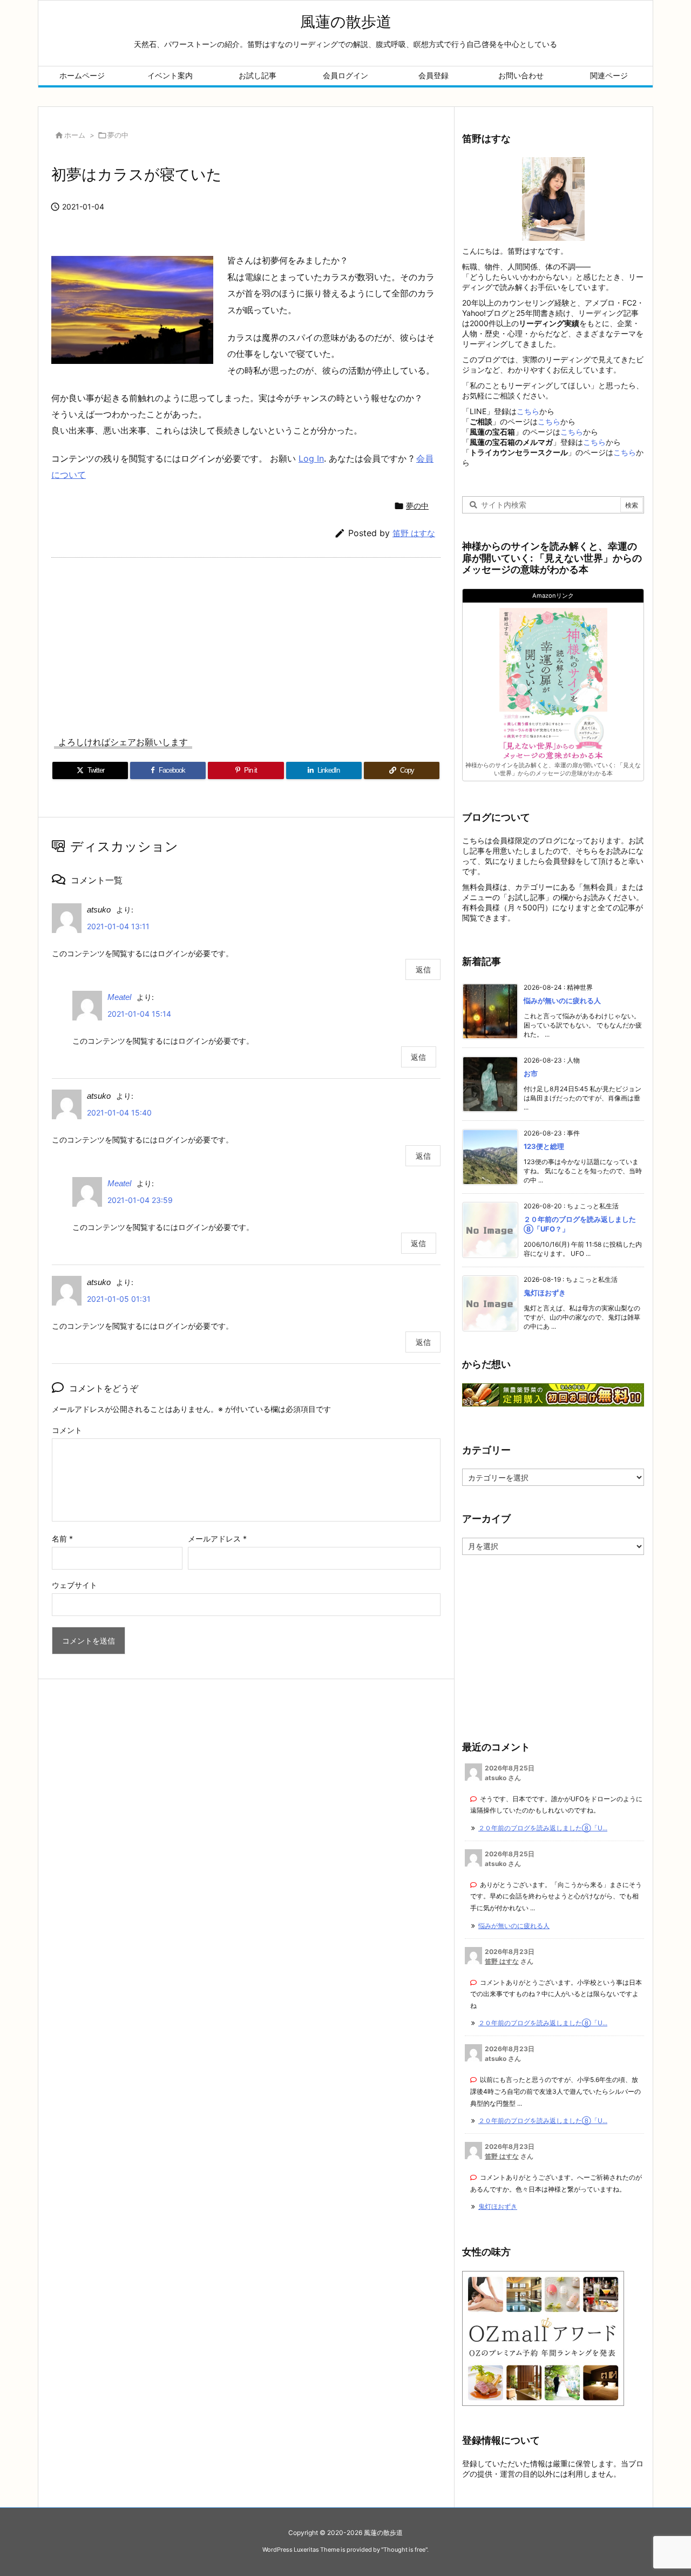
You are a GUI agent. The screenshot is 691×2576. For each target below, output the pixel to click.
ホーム (75, 135)
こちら (528, 411)
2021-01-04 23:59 (140, 1200)
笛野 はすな (414, 533)
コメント (67, 1430)
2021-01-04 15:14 (139, 1014)
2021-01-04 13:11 (118, 926)
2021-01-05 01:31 (119, 1299)
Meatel (119, 997)
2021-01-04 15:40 (119, 1113)
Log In (311, 458)
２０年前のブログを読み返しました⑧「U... (543, 1828)
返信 (423, 969)
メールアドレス (217, 1539)
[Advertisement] (246, 639)
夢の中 (118, 135)
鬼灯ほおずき (545, 1293)
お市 (531, 1073)
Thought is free (404, 2550)
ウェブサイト (74, 1585)
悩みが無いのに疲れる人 (562, 1000)
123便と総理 (544, 1146)
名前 (62, 1539)
